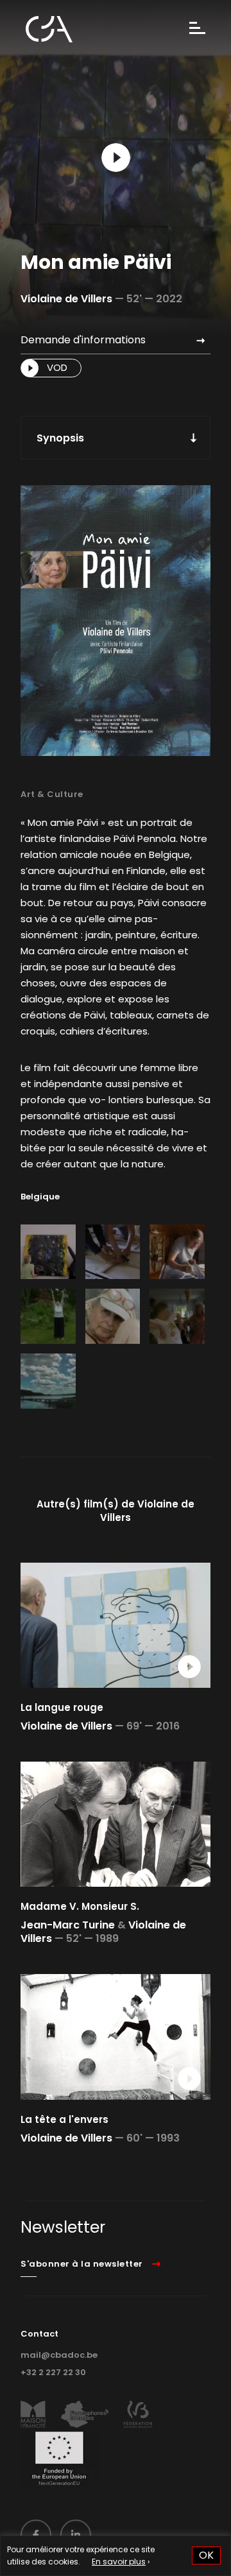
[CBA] (49, 29)
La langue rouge (62, 1707)
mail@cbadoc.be (59, 2355)
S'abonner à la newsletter (82, 2264)
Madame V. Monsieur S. (80, 1906)
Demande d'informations (83, 340)
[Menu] (197, 29)
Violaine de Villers (66, 299)
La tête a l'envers (64, 2119)
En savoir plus (119, 2562)
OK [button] (206, 2555)
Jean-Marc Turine (68, 1925)
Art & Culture (52, 794)
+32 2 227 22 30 (53, 2372)
